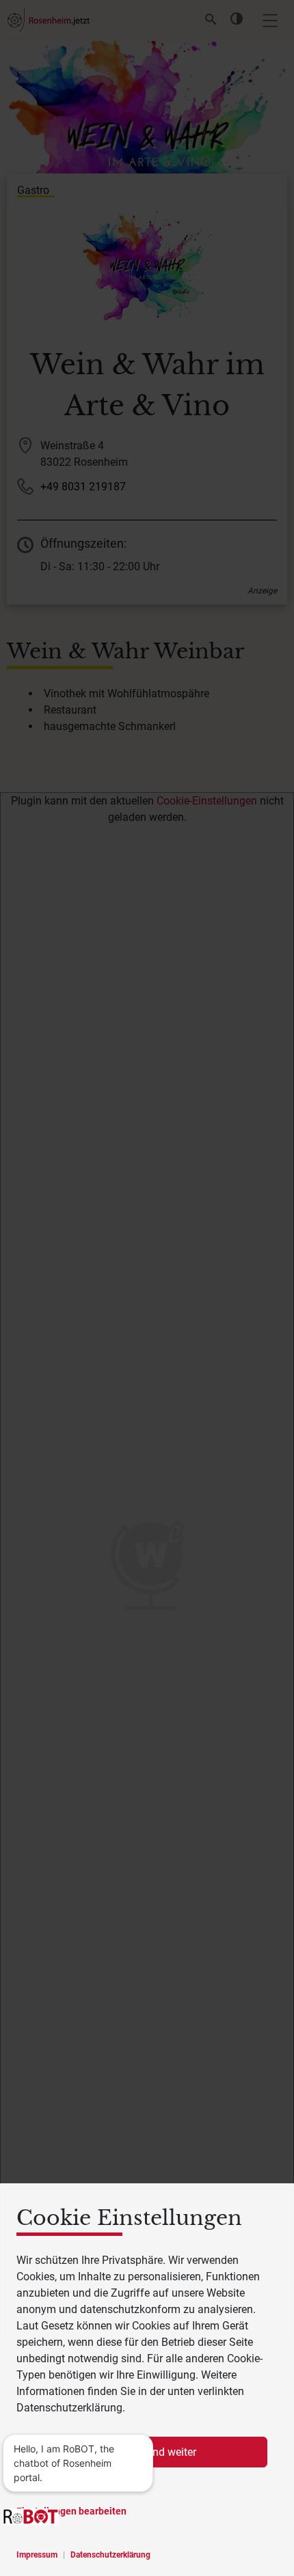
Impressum (37, 2555)
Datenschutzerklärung (110, 2555)
